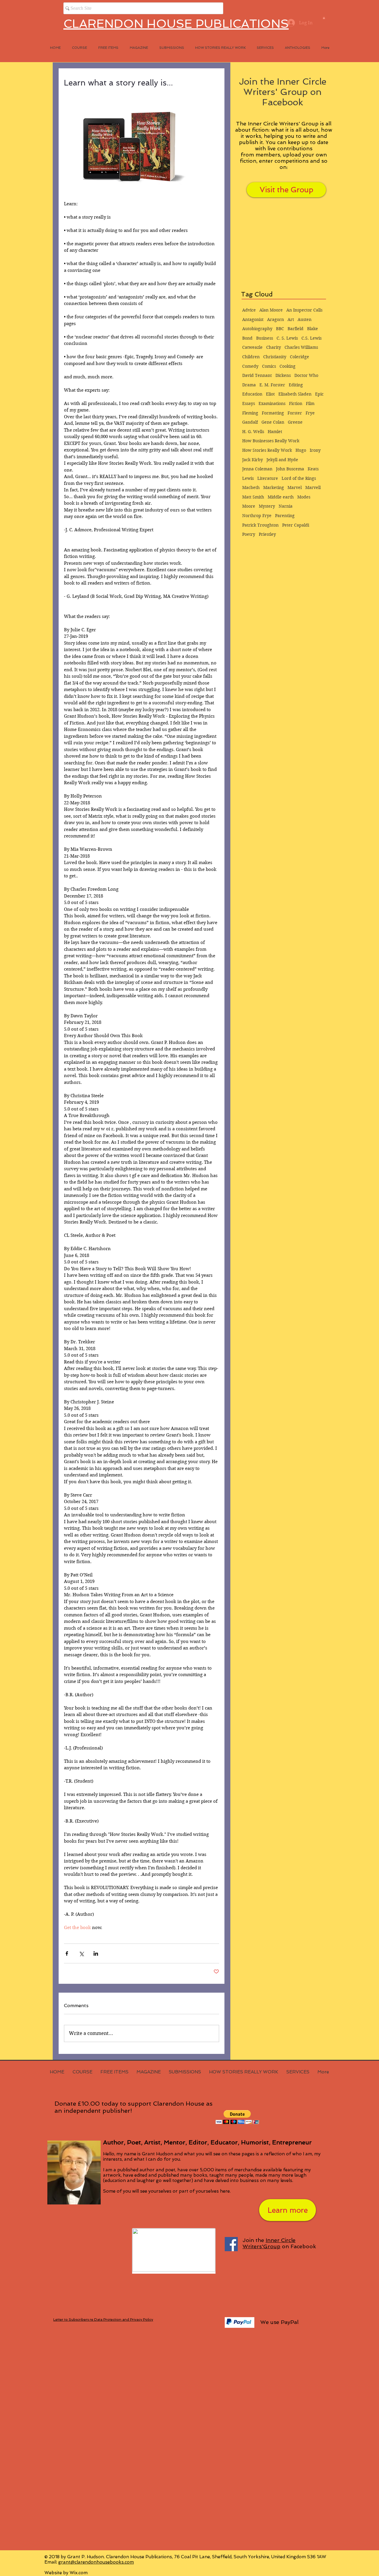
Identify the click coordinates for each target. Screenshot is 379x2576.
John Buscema (290, 469)
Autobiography (257, 329)
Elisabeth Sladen (295, 394)
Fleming (250, 413)
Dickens (283, 375)
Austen (305, 319)
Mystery (267, 506)
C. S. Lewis (287, 338)
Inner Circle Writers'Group (269, 2243)
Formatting (273, 413)
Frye (310, 413)
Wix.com (79, 2573)
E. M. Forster (272, 385)
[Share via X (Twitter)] (81, 1953)
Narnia (286, 506)
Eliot (270, 394)
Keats (313, 469)
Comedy (250, 366)
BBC (280, 329)
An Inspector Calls (304, 310)
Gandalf (250, 422)
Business (265, 338)
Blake (313, 329)
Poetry (249, 534)
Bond (247, 338)
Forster (295, 413)
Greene (295, 422)
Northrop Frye (257, 516)
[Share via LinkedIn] (96, 1953)
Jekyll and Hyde (282, 460)
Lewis (248, 478)
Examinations (272, 403)
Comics (269, 366)
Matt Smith (253, 497)
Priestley (267, 534)
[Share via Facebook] (67, 1953)
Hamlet (275, 432)
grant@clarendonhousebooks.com (96, 2562)
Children (251, 357)
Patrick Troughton (260, 525)
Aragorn (276, 319)
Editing (296, 385)
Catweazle (252, 347)
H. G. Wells (253, 432)
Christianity (275, 357)
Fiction (296, 403)
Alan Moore (271, 310)
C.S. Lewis (311, 338)
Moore (249, 506)
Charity (274, 347)
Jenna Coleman (257, 469)
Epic (319, 394)
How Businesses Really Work (271, 441)
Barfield (296, 329)
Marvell (313, 488)
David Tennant (257, 375)
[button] (324, 18)
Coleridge (299, 357)
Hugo (301, 450)
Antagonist (253, 319)
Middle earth (281, 497)
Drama (249, 385)
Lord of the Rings (299, 478)
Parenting (285, 516)
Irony (315, 450)
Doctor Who (306, 375)
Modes (304, 497)
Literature (268, 478)
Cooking (288, 366)
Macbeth (251, 488)
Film (310, 403)
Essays (249, 403)
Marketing (274, 488)
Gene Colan (273, 422)
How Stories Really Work (267, 450)
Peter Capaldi (296, 525)
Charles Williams (301, 347)
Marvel (295, 488)
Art (291, 319)
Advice (249, 310)
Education (252, 394)
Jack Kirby (253, 460)
